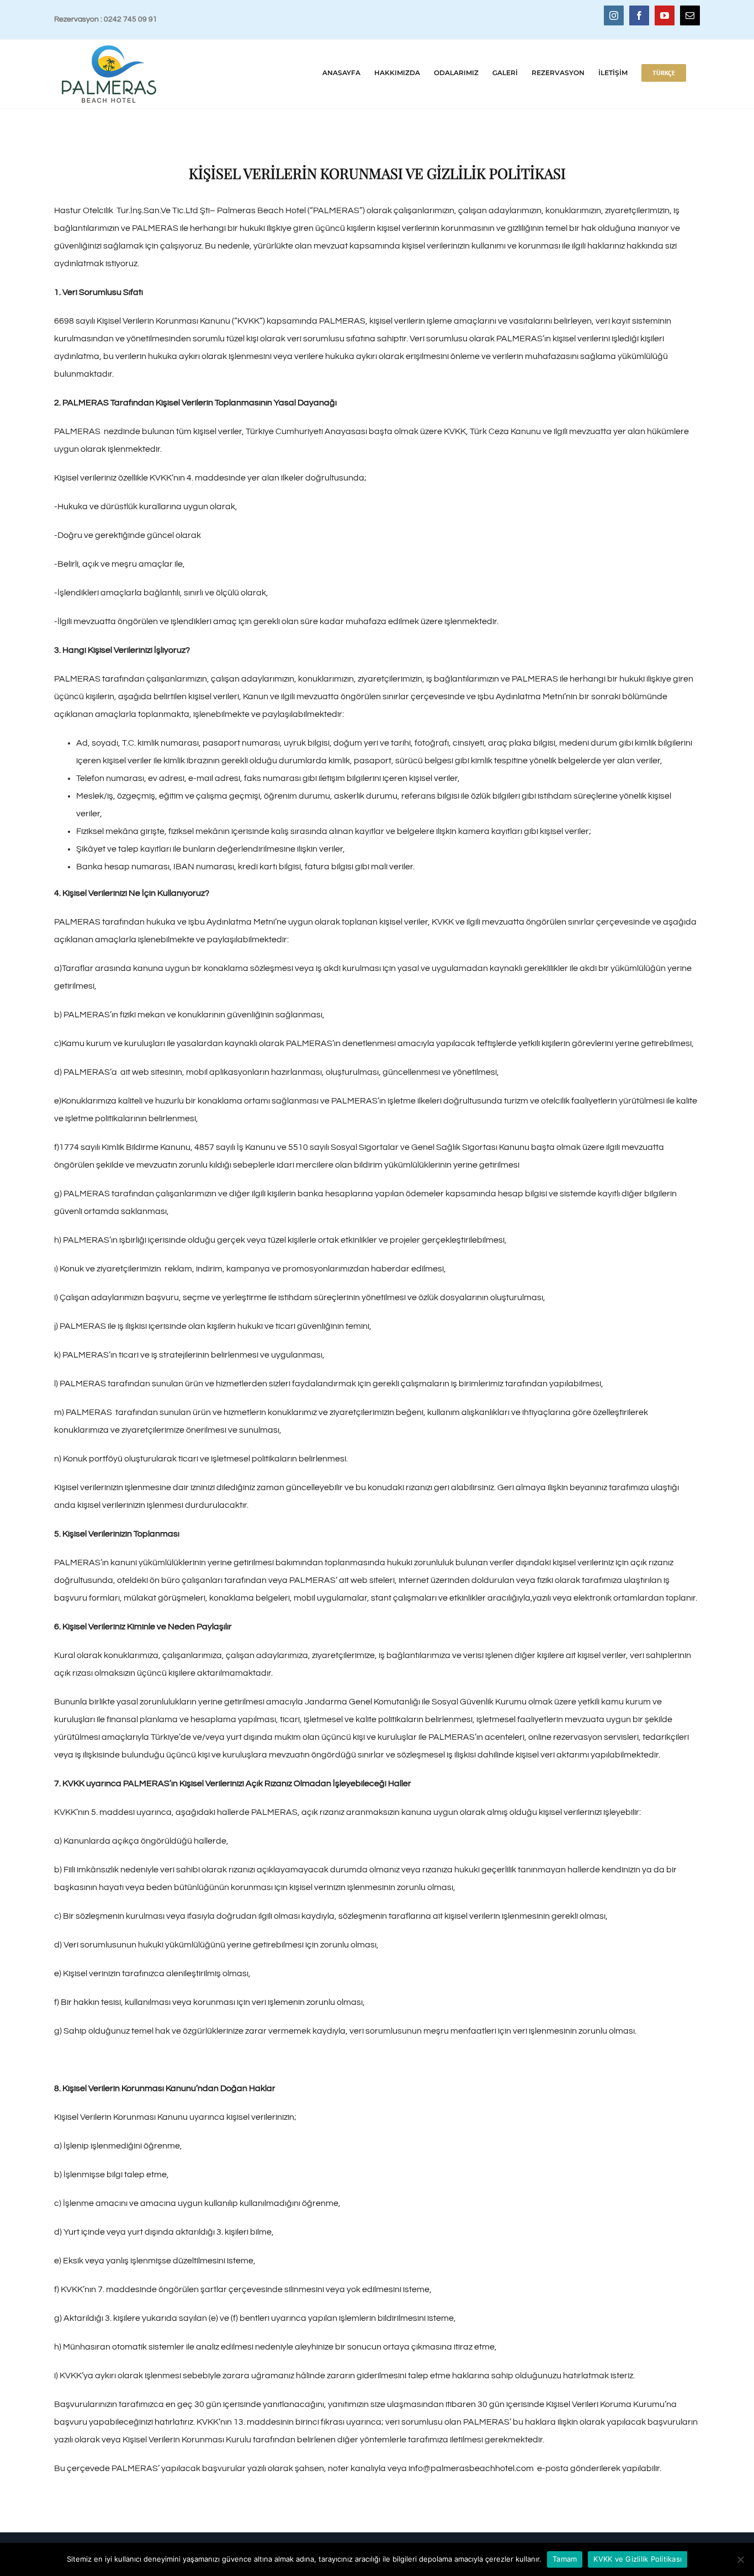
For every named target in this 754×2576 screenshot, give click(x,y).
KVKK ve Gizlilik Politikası (638, 2559)
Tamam (565, 2559)
